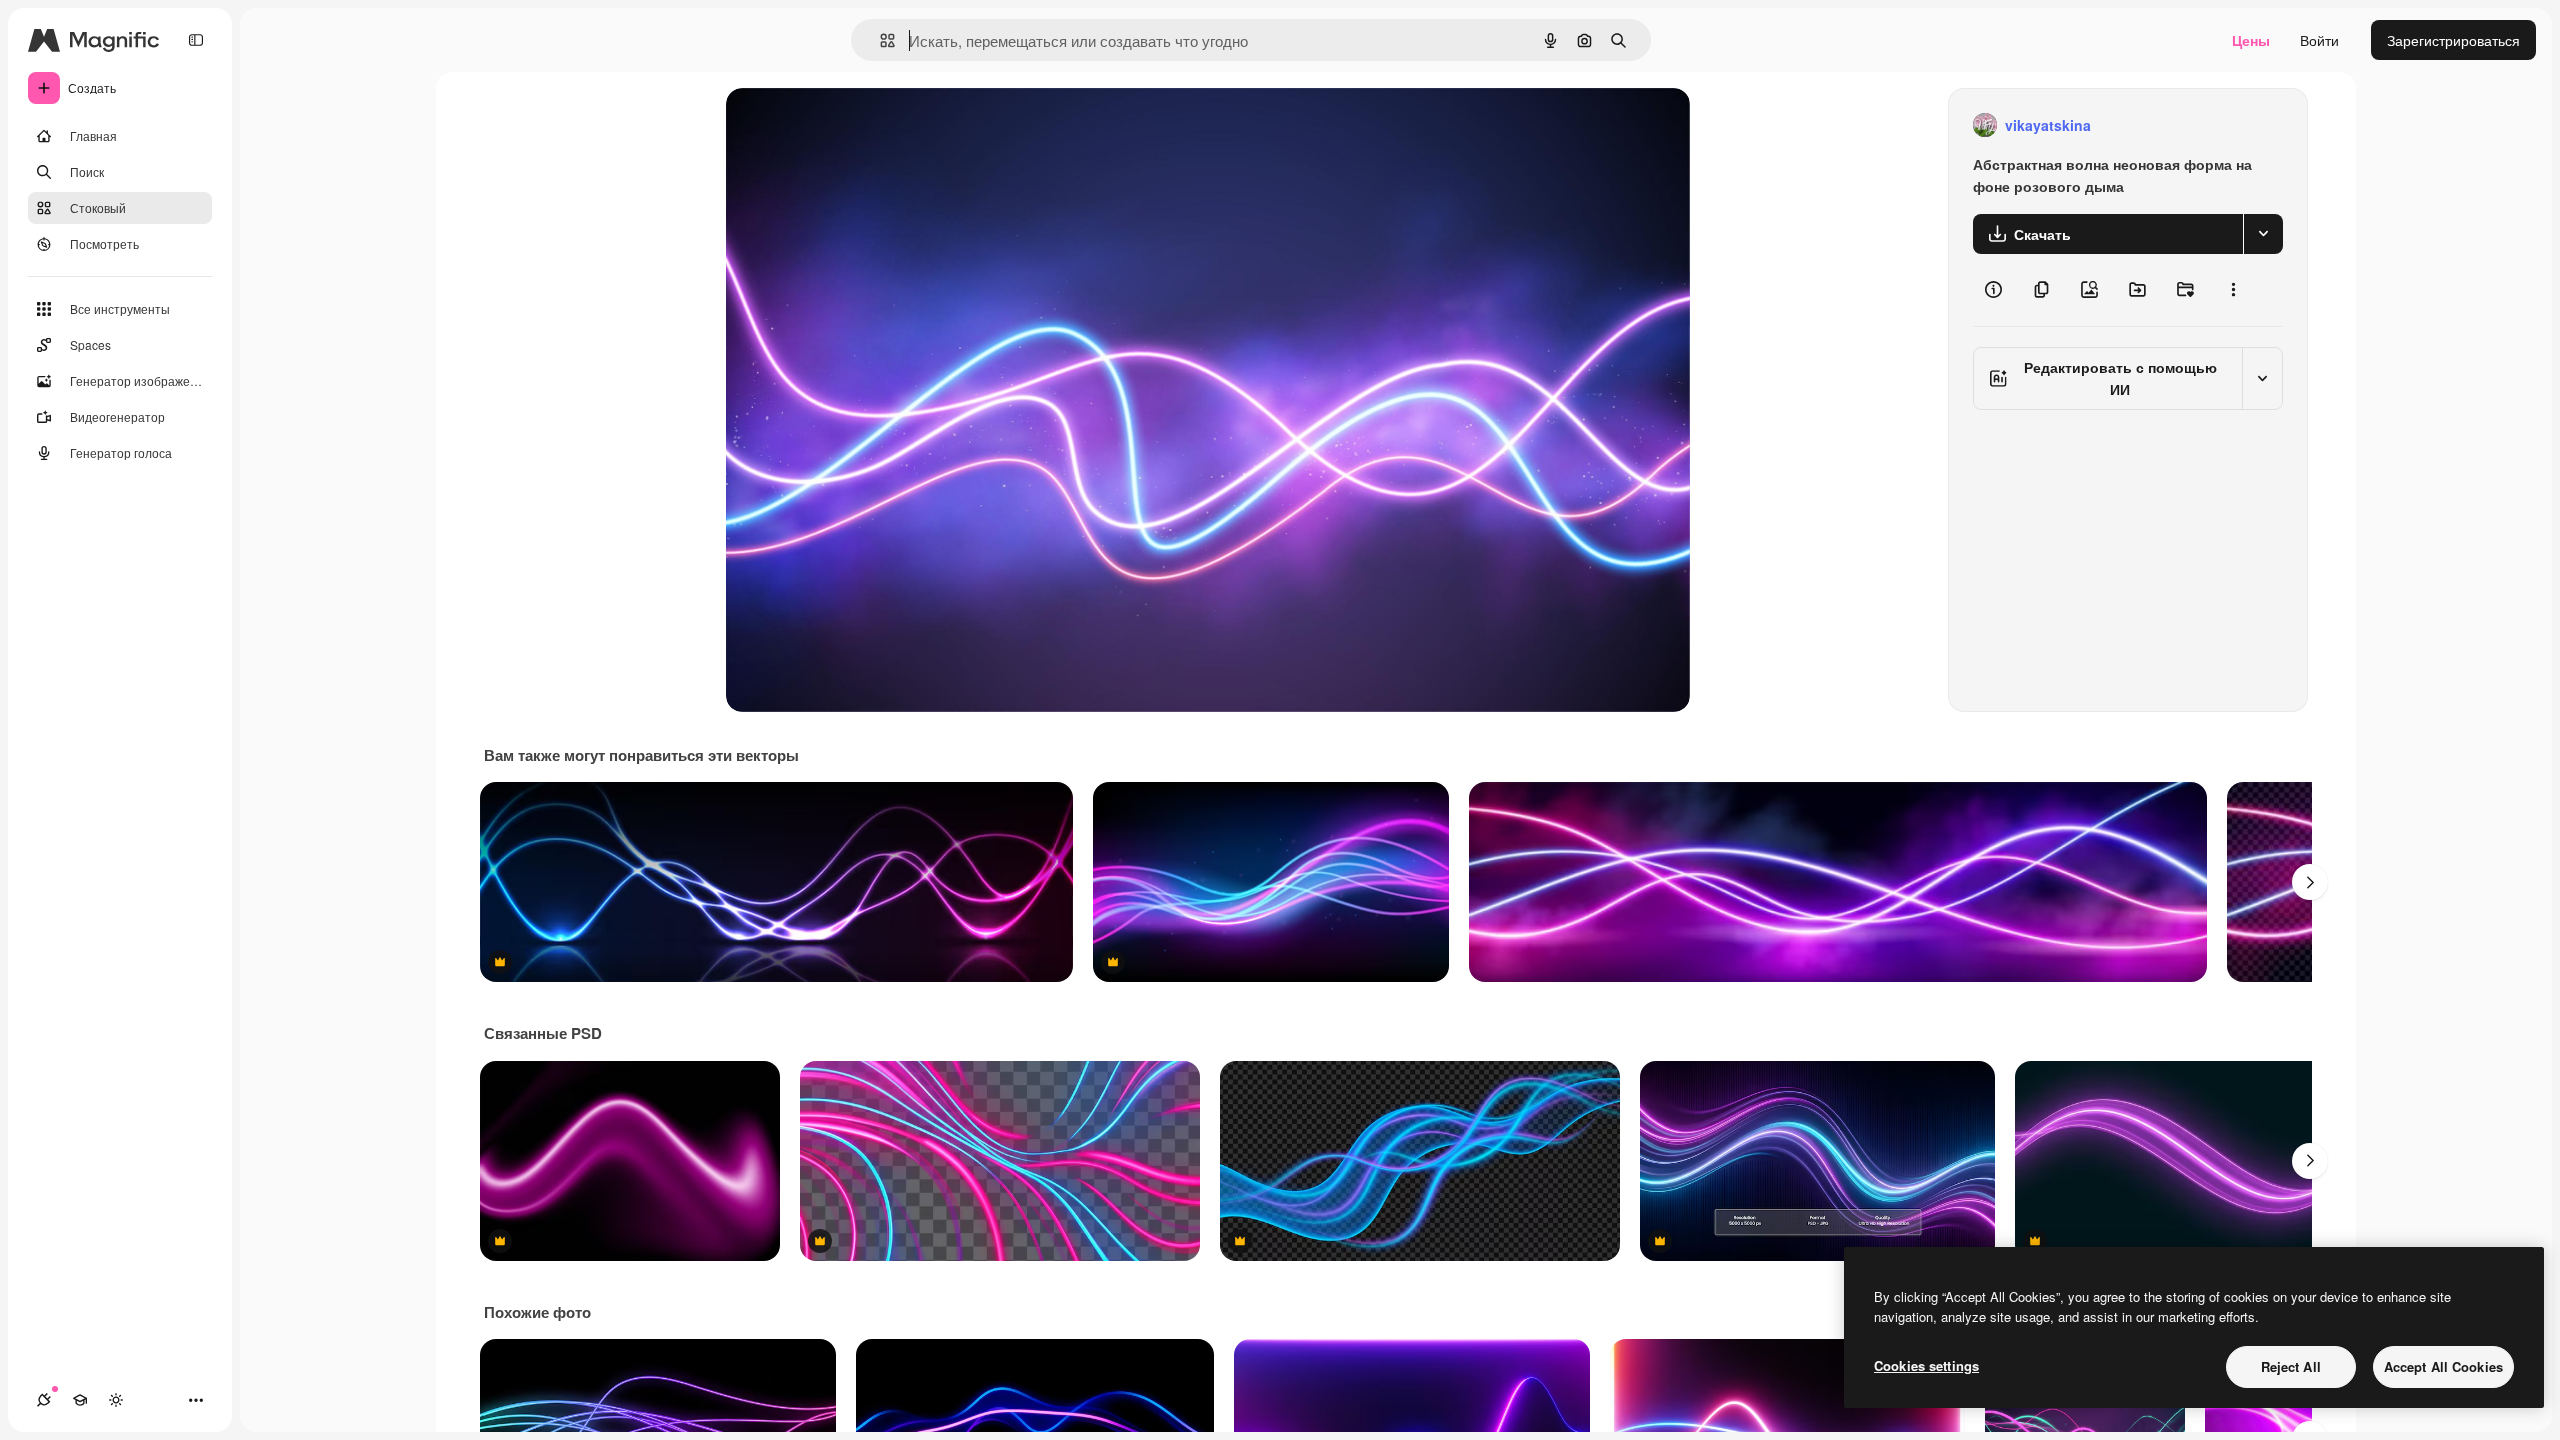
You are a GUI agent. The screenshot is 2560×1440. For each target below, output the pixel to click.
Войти (2319, 40)
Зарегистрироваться (2453, 40)
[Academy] (80, 1400)
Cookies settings (1926, 1365)
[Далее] (2310, 882)
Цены (2251, 40)
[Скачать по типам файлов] (2263, 234)
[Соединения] (44, 1400)
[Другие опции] (2233, 290)
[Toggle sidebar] (196, 40)
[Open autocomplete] (879, 40)
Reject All (2291, 1366)
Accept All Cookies (2443, 1366)
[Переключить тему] (116, 1400)
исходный (860, 125)
